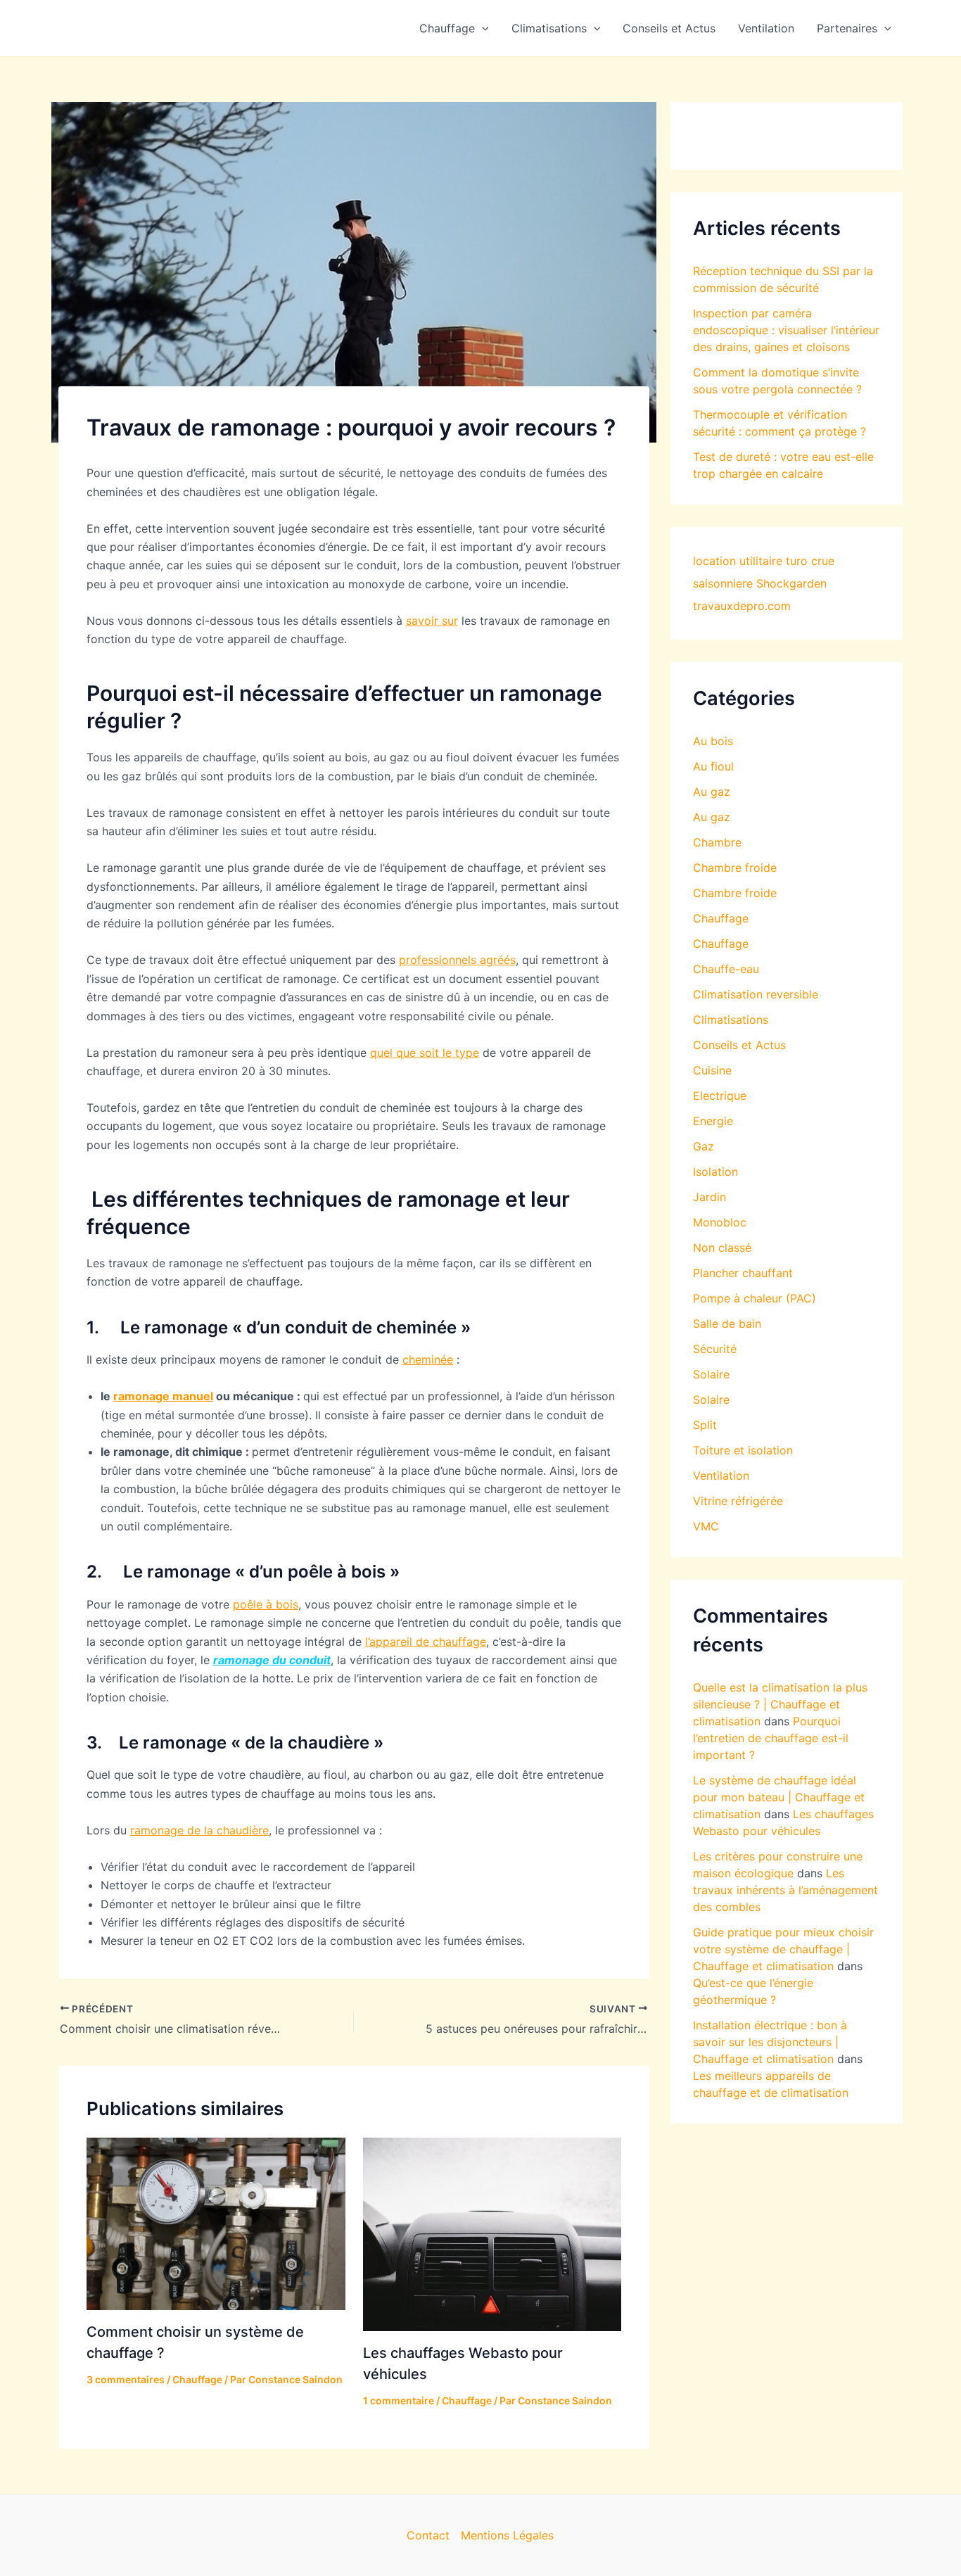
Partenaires (847, 28)
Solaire (711, 1374)
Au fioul (713, 766)
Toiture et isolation (743, 1450)
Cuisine (712, 1070)
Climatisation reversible (756, 994)
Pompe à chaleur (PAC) (755, 1298)
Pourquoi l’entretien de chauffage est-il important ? (771, 1738)
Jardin (709, 1197)
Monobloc (720, 1222)
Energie (713, 1121)
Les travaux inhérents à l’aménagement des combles (785, 1890)
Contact (428, 2535)
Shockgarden (791, 583)
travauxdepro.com (742, 606)
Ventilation (766, 28)
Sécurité (715, 1349)
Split (705, 1425)
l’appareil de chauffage (426, 1642)
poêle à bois (266, 1604)
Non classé (722, 1248)
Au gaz (712, 792)
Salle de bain (727, 1324)
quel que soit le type (425, 1053)
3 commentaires (126, 2379)
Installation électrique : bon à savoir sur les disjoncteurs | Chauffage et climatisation (770, 2042)
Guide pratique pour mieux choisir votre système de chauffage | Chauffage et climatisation (783, 1949)
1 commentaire (399, 2400)
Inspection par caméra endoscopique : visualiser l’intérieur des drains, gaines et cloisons (786, 330)
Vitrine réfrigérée (738, 1501)
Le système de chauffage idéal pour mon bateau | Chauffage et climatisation (779, 1797)
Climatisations (549, 28)
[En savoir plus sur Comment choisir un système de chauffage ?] (216, 2223)
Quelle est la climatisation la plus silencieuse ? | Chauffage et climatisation (780, 1704)
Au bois (713, 741)
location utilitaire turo (750, 561)
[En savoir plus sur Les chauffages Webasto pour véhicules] (492, 2233)
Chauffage (447, 28)
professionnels (439, 960)
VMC (706, 1526)
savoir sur (432, 621)
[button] (482, 28)
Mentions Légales (507, 2535)
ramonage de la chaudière (199, 1830)
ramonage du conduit (272, 1660)
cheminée (428, 1359)
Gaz (704, 1146)
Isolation (715, 1172)
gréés (501, 960)
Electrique (720, 1096)
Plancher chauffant (743, 1273)
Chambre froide (735, 868)
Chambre (717, 842)
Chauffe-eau (726, 969)
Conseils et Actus (669, 28)
